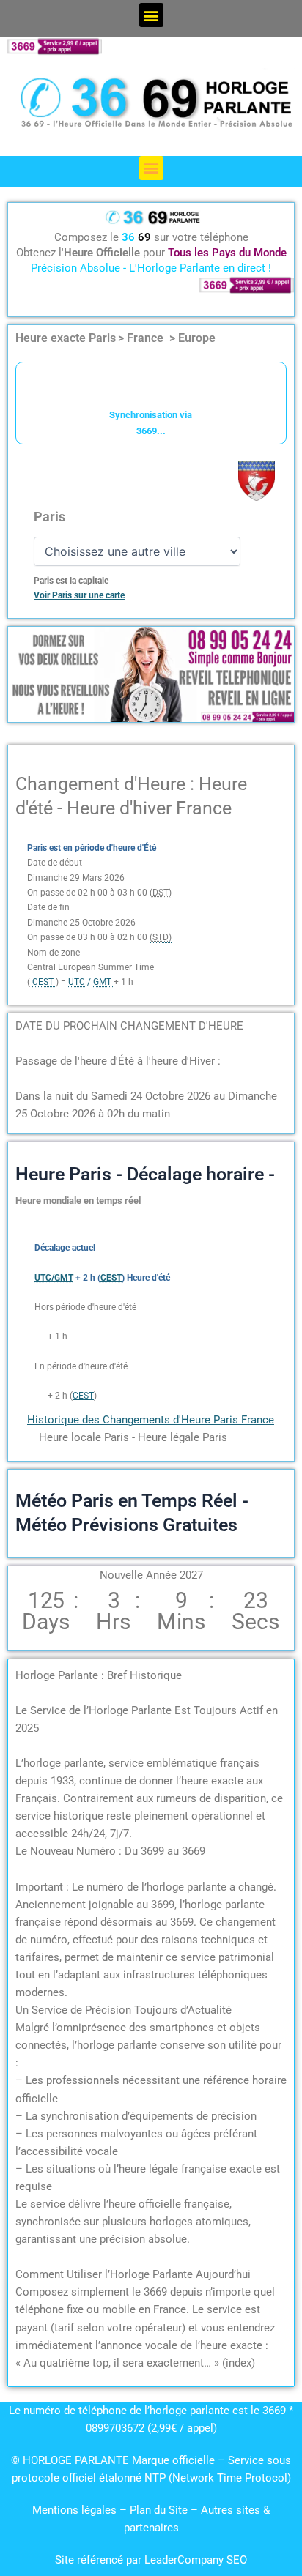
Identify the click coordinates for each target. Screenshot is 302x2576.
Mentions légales (74, 2510)
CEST (83, 1396)
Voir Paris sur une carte (79, 595)
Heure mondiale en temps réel (78, 1200)
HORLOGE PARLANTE (76, 2460)
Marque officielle (173, 2460)
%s (40, 1336)
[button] (151, 15)
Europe (197, 338)
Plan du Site (160, 2510)
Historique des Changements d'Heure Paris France (151, 1420)
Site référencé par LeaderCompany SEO (151, 2560)
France (147, 338)
